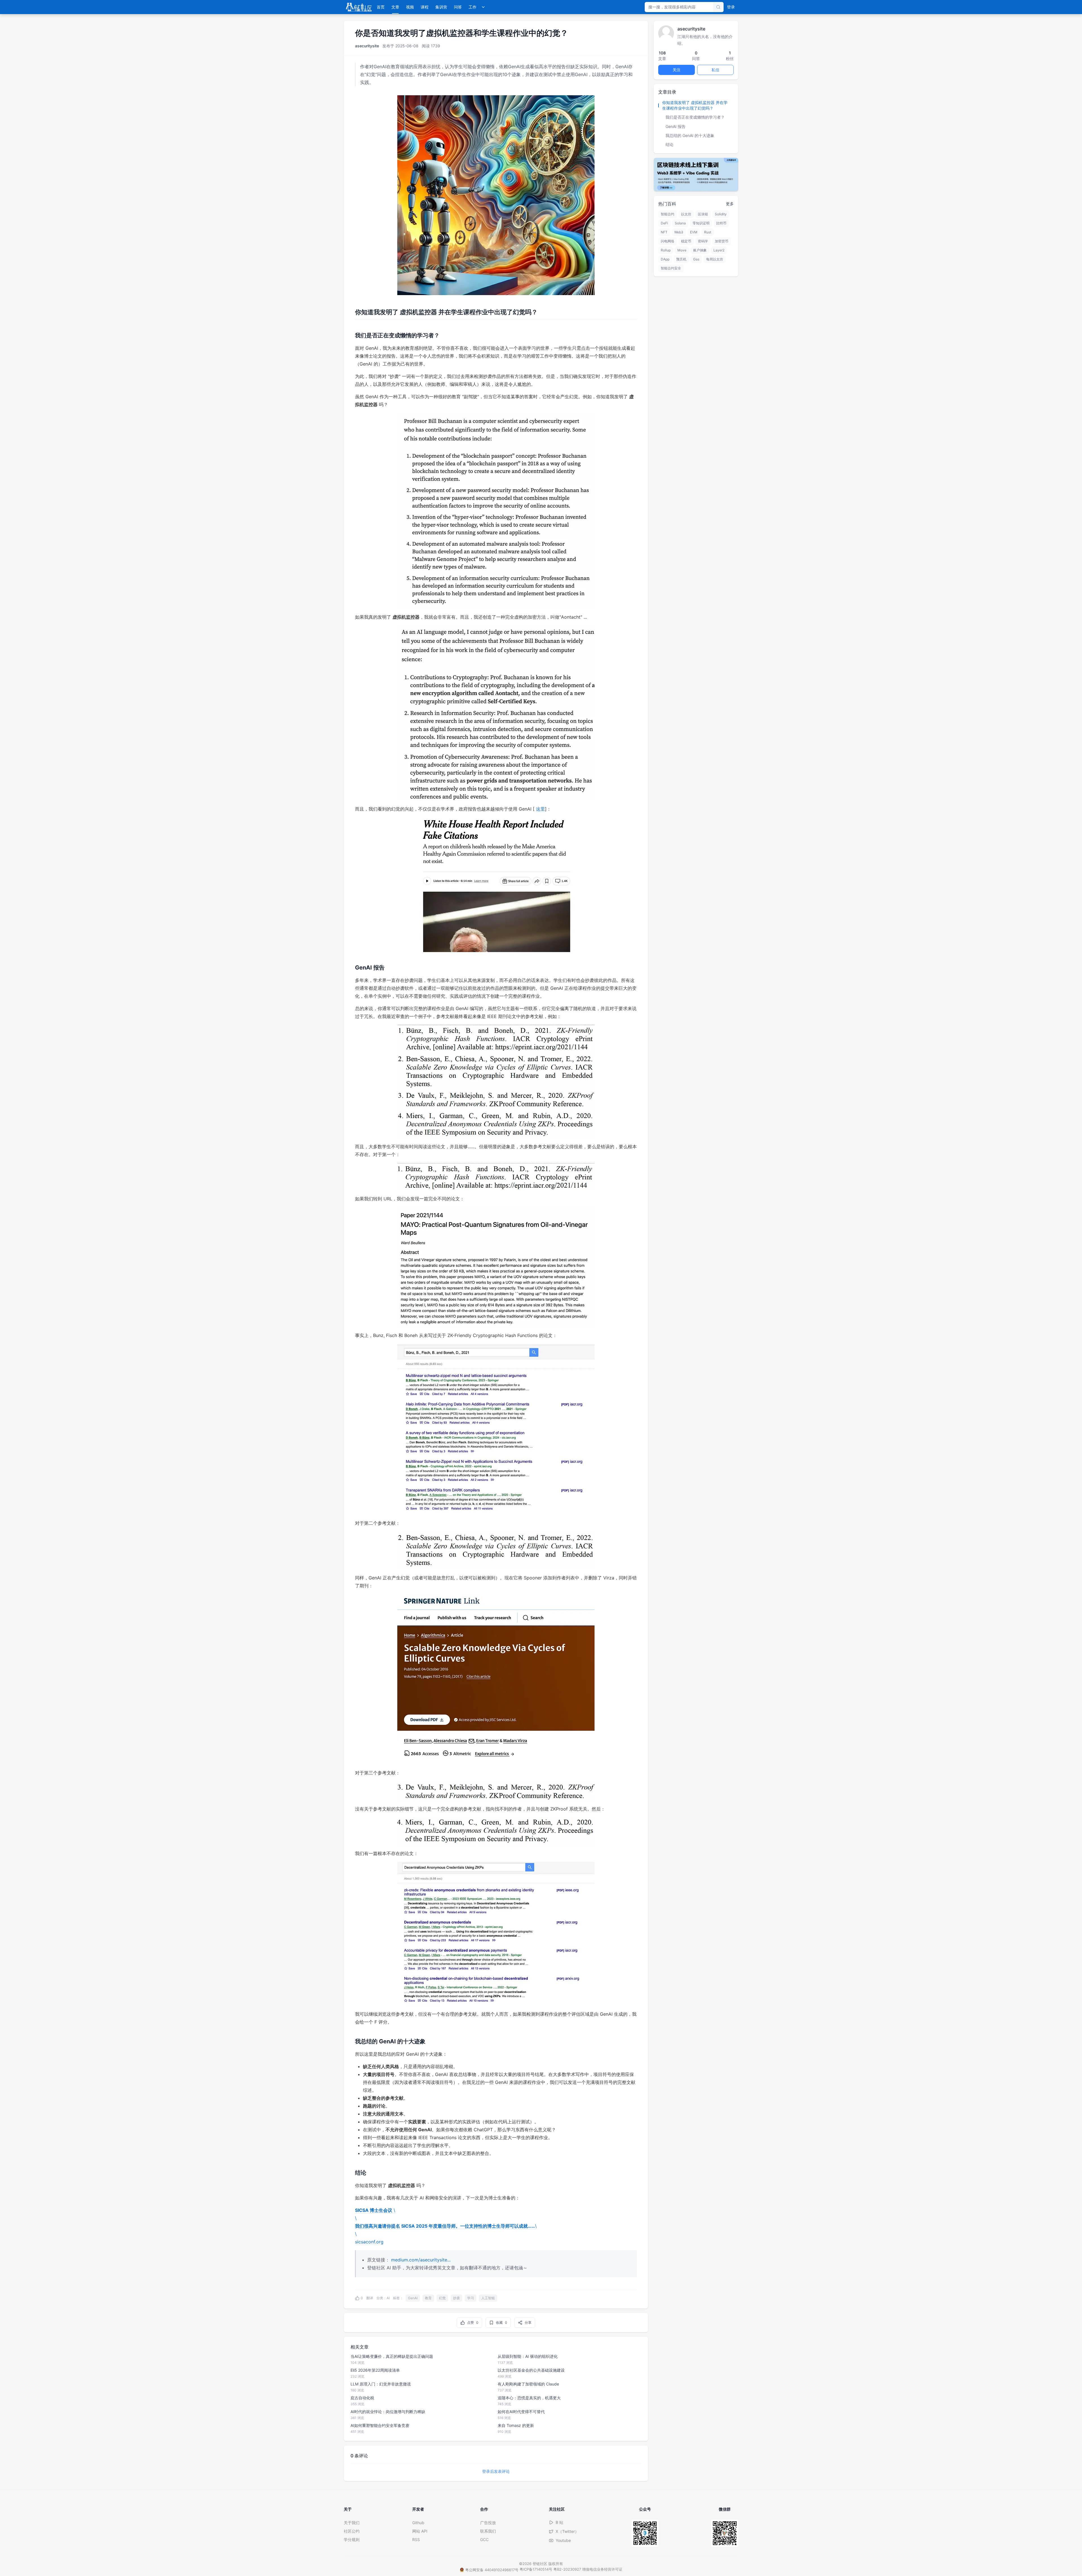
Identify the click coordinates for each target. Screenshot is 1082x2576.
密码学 (703, 241)
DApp (665, 259)
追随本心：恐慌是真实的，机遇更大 (529, 2398)
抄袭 (456, 2298)
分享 (528, 2322)
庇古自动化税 (362, 2398)
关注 (677, 70)
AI (388, 2298)
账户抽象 (700, 250)
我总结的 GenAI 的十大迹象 (690, 135)
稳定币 (686, 241)
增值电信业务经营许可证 (602, 2569)
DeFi (664, 223)
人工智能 (488, 2298)
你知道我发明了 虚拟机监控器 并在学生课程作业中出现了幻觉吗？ (695, 105)
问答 (458, 7)
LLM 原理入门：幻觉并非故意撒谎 (381, 2384)
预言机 (681, 259)
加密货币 (722, 241)
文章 (395, 7)
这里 (540, 809)
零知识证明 (701, 223)
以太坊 (686, 214)
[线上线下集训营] (696, 175)
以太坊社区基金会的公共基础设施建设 (531, 2370)
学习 (471, 2298)
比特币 (721, 223)
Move (682, 250)
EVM (694, 232)
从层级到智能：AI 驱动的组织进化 (528, 2356)
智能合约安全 (671, 268)
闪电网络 (668, 241)
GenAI (413, 2298)
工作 (473, 7)
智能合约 (668, 214)
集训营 (441, 7)
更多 (730, 204)
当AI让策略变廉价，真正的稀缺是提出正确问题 (392, 2356)
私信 (715, 70)
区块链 (703, 214)
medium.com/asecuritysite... (421, 2260)
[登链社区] (359, 7)
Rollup (666, 250)
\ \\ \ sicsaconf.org (446, 2226)
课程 (425, 7)
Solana (680, 223)
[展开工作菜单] (483, 7)
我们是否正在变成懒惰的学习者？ (695, 117)
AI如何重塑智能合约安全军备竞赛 (380, 2425)
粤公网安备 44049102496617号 (492, 2570)
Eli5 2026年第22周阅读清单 (375, 2370)
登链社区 (540, 2564)
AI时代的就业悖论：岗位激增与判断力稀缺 (388, 2412)
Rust (708, 232)
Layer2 (719, 250)
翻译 (370, 2298)
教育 (428, 2298)
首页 (381, 7)
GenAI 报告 (676, 126)
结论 (669, 144)
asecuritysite (367, 46)
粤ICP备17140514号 (536, 2569)
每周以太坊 (715, 259)
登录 (731, 7)
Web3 (679, 232)
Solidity (721, 214)
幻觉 (442, 2298)
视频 (410, 7)
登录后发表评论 (496, 2471)
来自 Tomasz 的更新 (516, 2425)
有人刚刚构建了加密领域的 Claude (528, 2384)
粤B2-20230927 (567, 2569)
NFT (664, 232)
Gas (696, 259)
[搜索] (718, 7)
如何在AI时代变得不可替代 (521, 2412)
